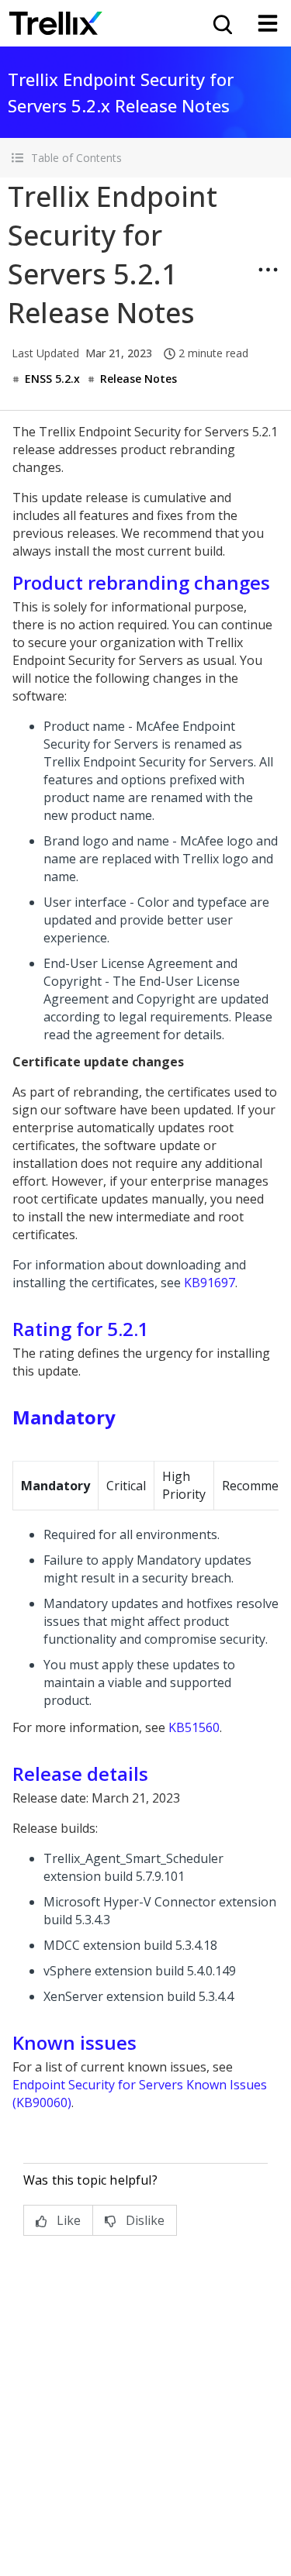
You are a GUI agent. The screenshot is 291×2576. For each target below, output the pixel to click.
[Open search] (221, 23)
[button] (145, 158)
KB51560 (194, 1727)
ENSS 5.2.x (52, 379)
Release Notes (139, 379)
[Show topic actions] (268, 270)
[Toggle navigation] (268, 23)
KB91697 (210, 1283)
